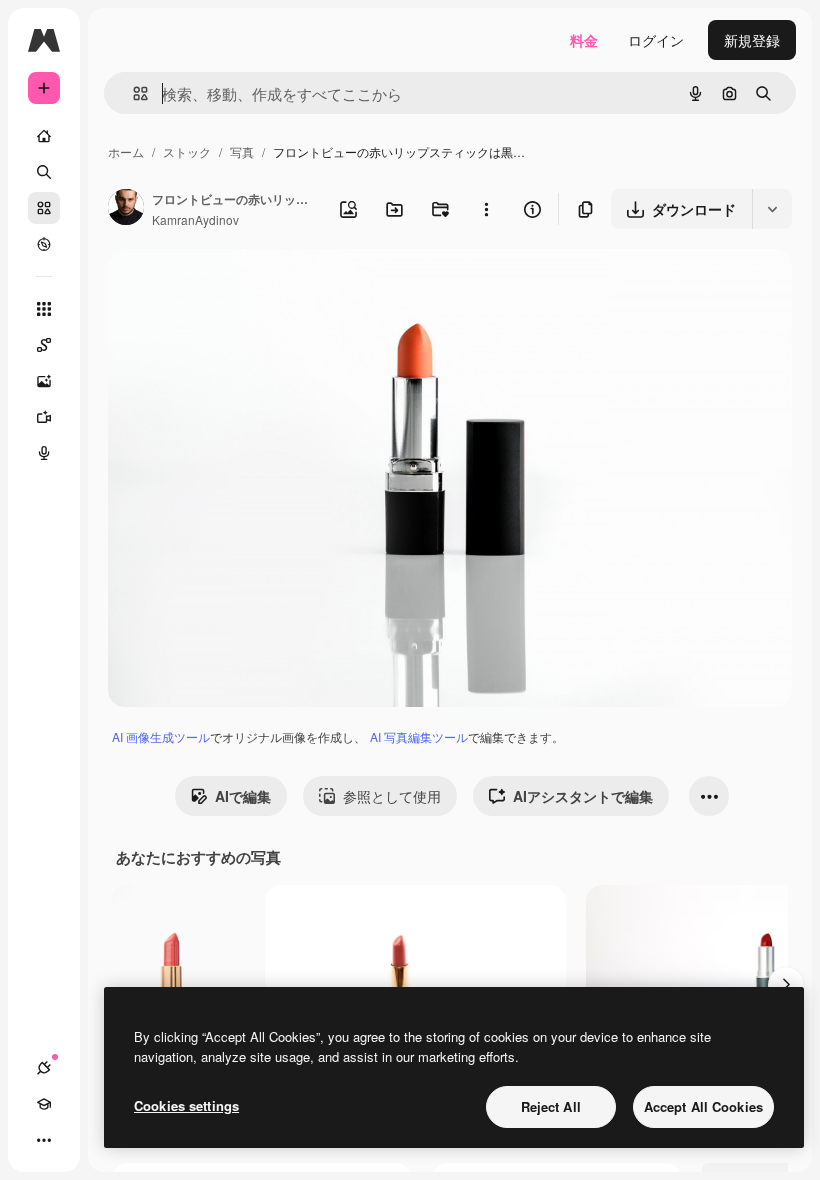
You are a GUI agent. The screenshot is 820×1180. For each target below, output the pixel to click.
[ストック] (44, 208)
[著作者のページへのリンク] (126, 209)
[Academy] (44, 1104)
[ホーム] (44, 136)
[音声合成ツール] (44, 453)
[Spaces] (44, 345)
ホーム (126, 151)
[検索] (44, 172)
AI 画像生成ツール (161, 736)
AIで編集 (243, 796)
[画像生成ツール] (44, 381)
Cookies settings (186, 1105)
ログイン (656, 40)
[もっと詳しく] (44, 244)
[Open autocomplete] (132, 93)
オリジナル (245, 287)
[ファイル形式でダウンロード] (772, 209)
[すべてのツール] (44, 309)
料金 (584, 40)
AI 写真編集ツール (419, 736)
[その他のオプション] (486, 209)
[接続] (44, 1068)
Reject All (551, 1106)
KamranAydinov (195, 219)
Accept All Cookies (703, 1106)
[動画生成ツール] (44, 417)
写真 (242, 151)
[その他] (44, 1140)
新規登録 (752, 40)
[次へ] (786, 985)
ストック (187, 151)
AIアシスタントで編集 (583, 796)
